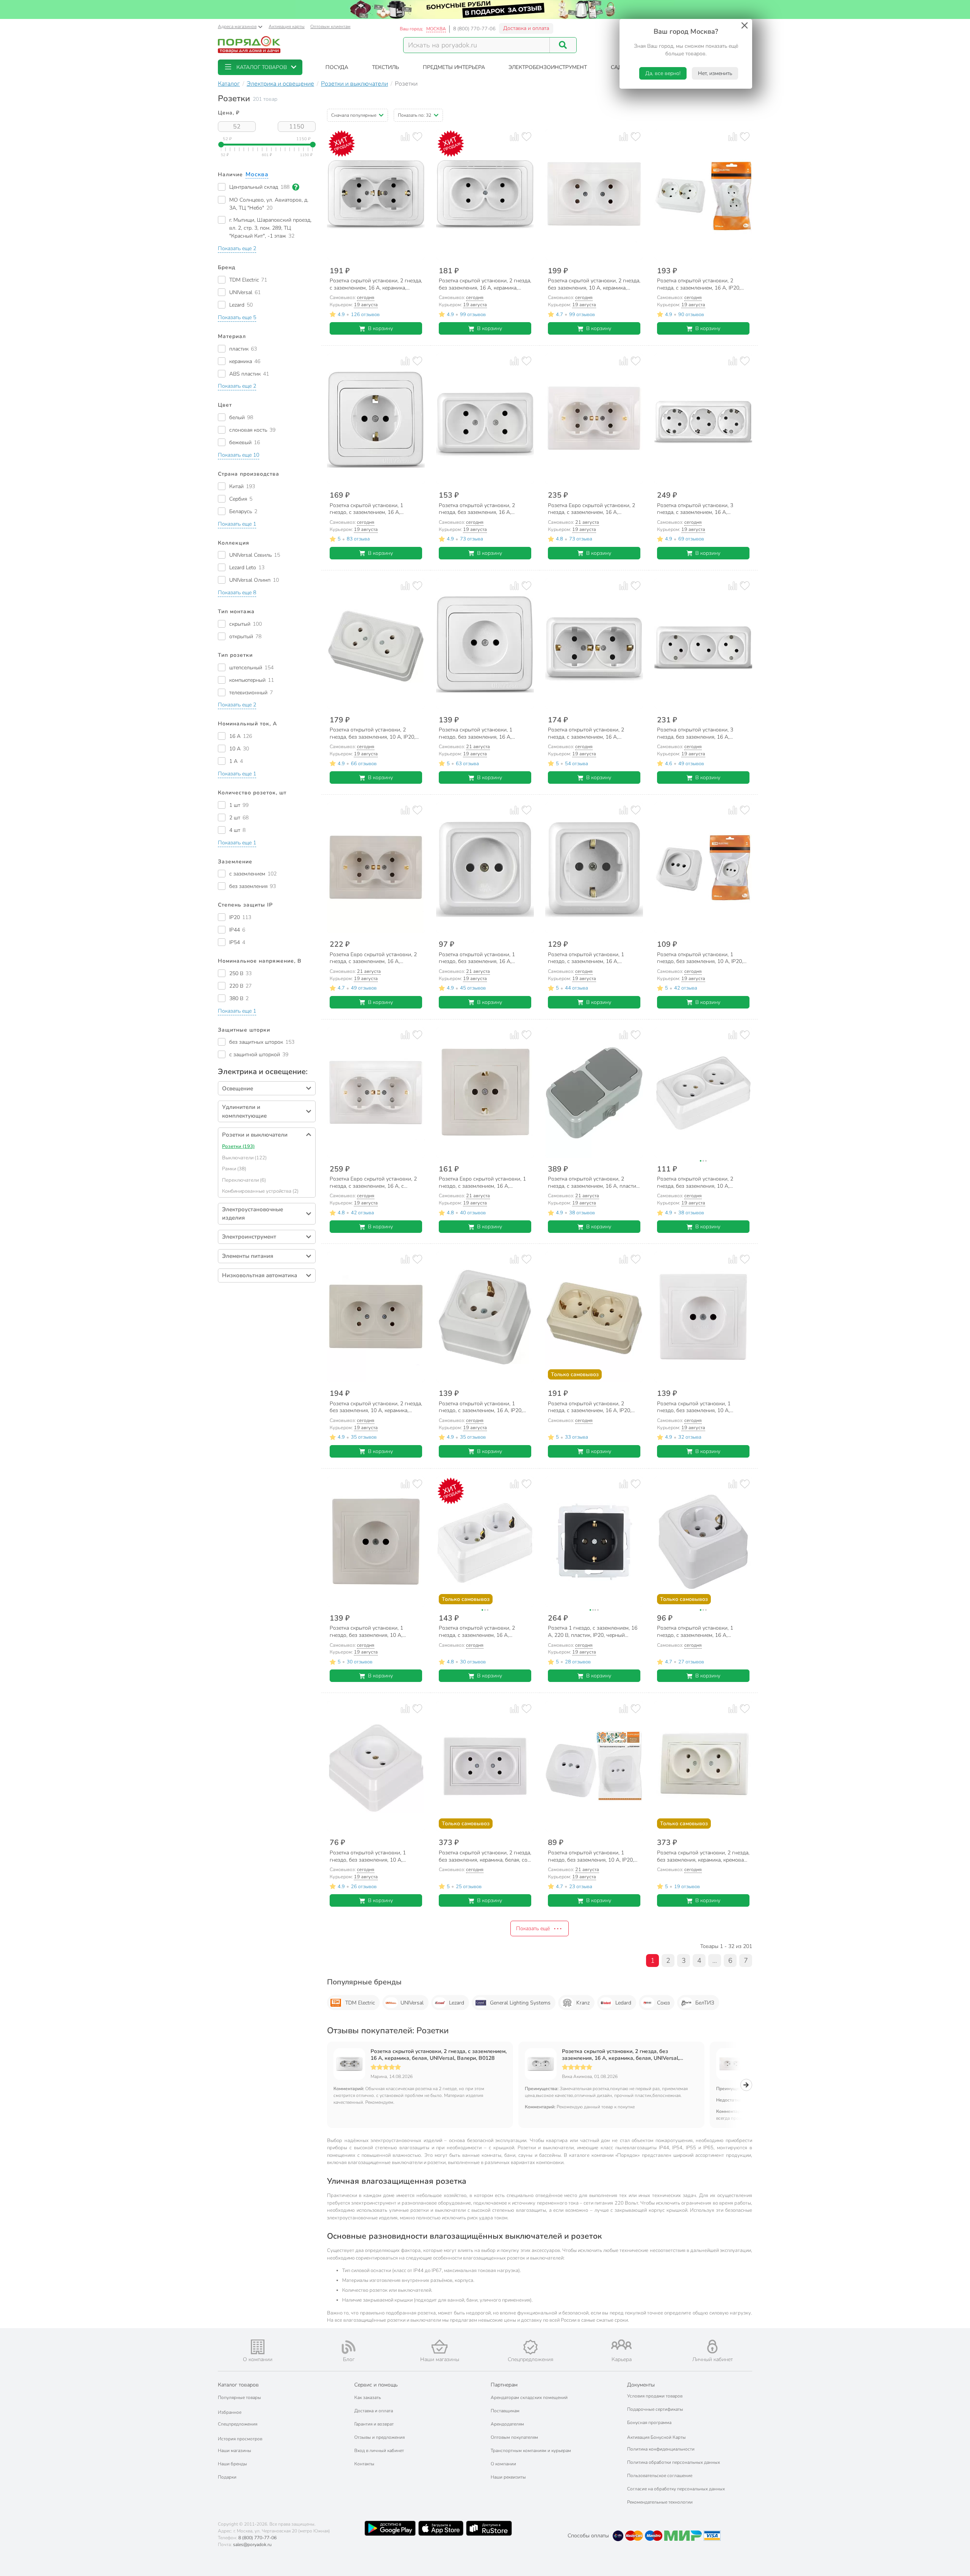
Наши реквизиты (508, 2477)
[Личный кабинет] (712, 2347)
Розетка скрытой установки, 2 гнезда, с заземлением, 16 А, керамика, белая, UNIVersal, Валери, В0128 (439, 2055)
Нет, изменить (715, 73)
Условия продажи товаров (655, 2396)
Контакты (364, 2464)
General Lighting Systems (520, 2003)
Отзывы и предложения (379, 2437)
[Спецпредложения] (530, 2347)
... (715, 1961)
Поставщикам (505, 2411)
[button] (260, 67)
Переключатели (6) (244, 1180)
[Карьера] (621, 2345)
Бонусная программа (649, 2423)
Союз (663, 2003)
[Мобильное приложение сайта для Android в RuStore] (489, 2528)
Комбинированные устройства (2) (260, 1191)
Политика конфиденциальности (661, 2449)
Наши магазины (235, 2451)
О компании (503, 2464)
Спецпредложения (238, 2424)
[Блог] (349, 2347)
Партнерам (504, 2385)
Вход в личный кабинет (379, 2451)
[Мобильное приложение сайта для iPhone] (441, 2528)
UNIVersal (412, 2003)
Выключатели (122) (244, 1158)
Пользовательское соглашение (660, 2476)
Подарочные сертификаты (655, 2409)
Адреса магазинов (237, 27)
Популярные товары (239, 2397)
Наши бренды (232, 2464)
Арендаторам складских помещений (529, 2397)
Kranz (583, 2003)
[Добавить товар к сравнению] (405, 137)
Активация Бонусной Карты (656, 2437)
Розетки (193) (238, 1146)
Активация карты (287, 27)
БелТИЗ (705, 2003)
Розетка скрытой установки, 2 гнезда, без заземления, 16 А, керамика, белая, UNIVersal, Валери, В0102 (621, 2055)
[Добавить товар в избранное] (417, 137)
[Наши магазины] (440, 2347)
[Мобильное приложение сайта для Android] (390, 2528)
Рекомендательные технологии (660, 2502)
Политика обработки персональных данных (674, 2462)
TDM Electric (360, 2003)
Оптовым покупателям (514, 2437)
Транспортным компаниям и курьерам (531, 2451)
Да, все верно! (663, 73)
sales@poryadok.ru (252, 2545)
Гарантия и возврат (374, 2424)
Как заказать (368, 2397)
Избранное (230, 2412)
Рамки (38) (234, 1169)
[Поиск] (563, 45)
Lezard (457, 2003)
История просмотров (240, 2439)
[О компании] (258, 2347)
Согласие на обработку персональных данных (676, 2489)
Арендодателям (507, 2424)
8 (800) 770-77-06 (474, 29)
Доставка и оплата (526, 28)
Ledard (623, 2003)
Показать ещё (533, 1928)
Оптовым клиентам (330, 27)
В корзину (380, 328)
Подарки (227, 2477)
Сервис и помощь (376, 2385)
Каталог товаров (238, 2385)
